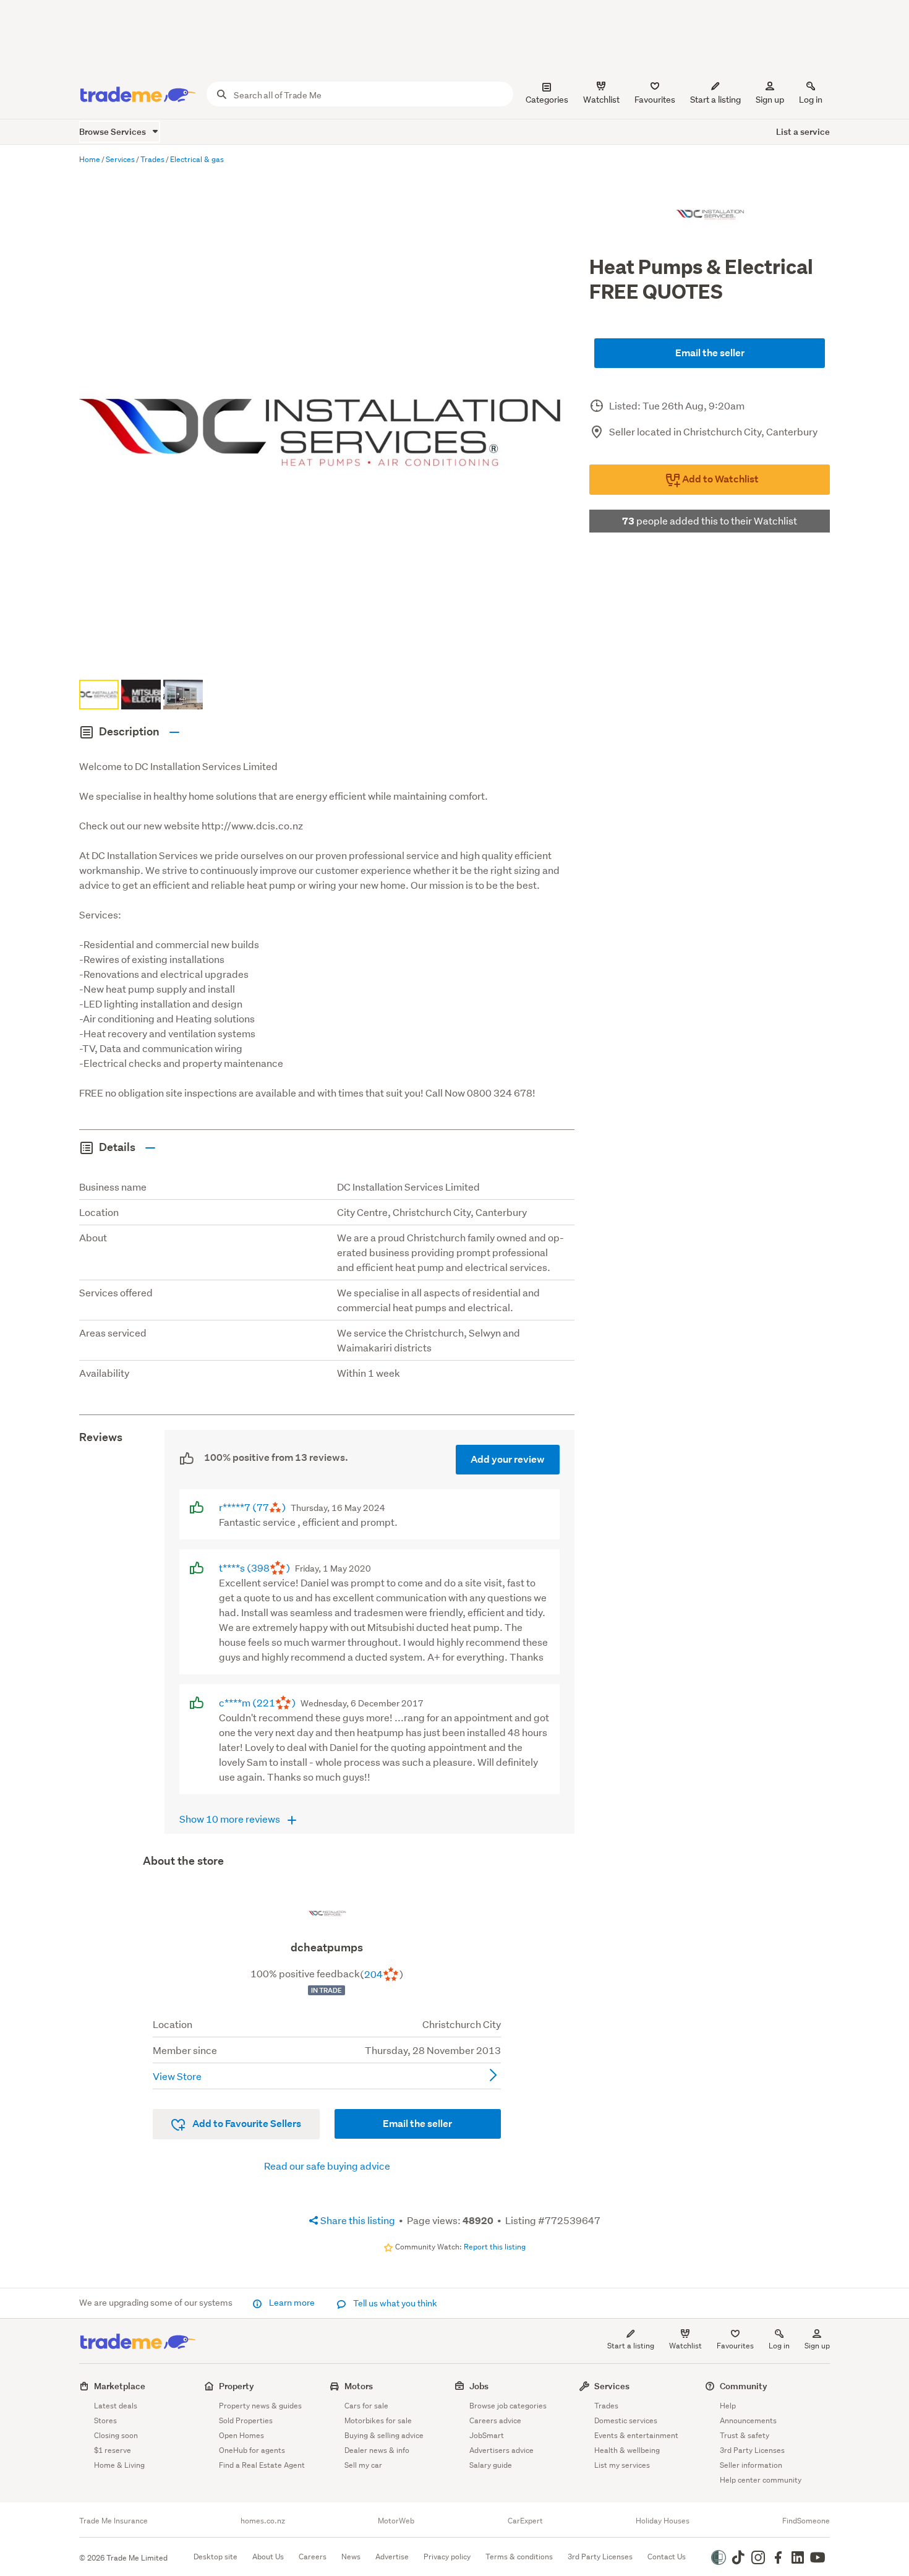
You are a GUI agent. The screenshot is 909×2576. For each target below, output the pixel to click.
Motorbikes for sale (378, 2420)
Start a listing (631, 2346)
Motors (359, 2386)
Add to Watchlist (719, 479)
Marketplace (120, 2386)
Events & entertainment (636, 2435)
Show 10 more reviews (231, 1819)
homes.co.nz (263, 2521)
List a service (803, 131)
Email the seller (710, 353)
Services (612, 2386)
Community (744, 2386)
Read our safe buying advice (327, 2166)
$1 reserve (113, 2450)
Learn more (292, 2303)
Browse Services (113, 131)
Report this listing (495, 2247)
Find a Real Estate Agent (262, 2465)
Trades (606, 2406)
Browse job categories (508, 2406)
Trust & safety (745, 2435)
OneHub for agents (252, 2450)
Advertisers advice (501, 2450)
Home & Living (119, 2465)
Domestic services (626, 2420)
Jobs (479, 2386)
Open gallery (333, 655)
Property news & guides (260, 2406)
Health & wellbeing (627, 2450)
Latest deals (116, 2406)
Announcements (748, 2420)
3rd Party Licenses (752, 2450)
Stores (105, 2420)
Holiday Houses (663, 2521)
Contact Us (667, 2557)
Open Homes (241, 2435)
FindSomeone (806, 2521)
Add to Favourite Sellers (246, 2124)
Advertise (392, 2557)
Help (728, 2406)
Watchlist (685, 2346)
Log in (811, 100)
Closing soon (116, 2435)
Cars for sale (366, 2406)
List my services (622, 2465)
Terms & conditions (519, 2557)
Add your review (508, 1459)
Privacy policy (447, 2557)
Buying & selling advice (384, 2435)
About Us (268, 2557)
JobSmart (487, 2435)
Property (237, 2386)
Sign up (770, 100)
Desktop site (216, 2557)
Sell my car (363, 2465)
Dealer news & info (377, 2450)
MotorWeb (396, 2521)
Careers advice (495, 2420)
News (351, 2557)
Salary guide (491, 2465)
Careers (313, 2557)
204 (373, 1974)
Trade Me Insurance (113, 2521)
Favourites (735, 2346)
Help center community (761, 2480)
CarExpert (525, 2521)
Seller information (751, 2465)
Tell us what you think (394, 2303)
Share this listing (357, 2220)
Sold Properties (246, 2420)
